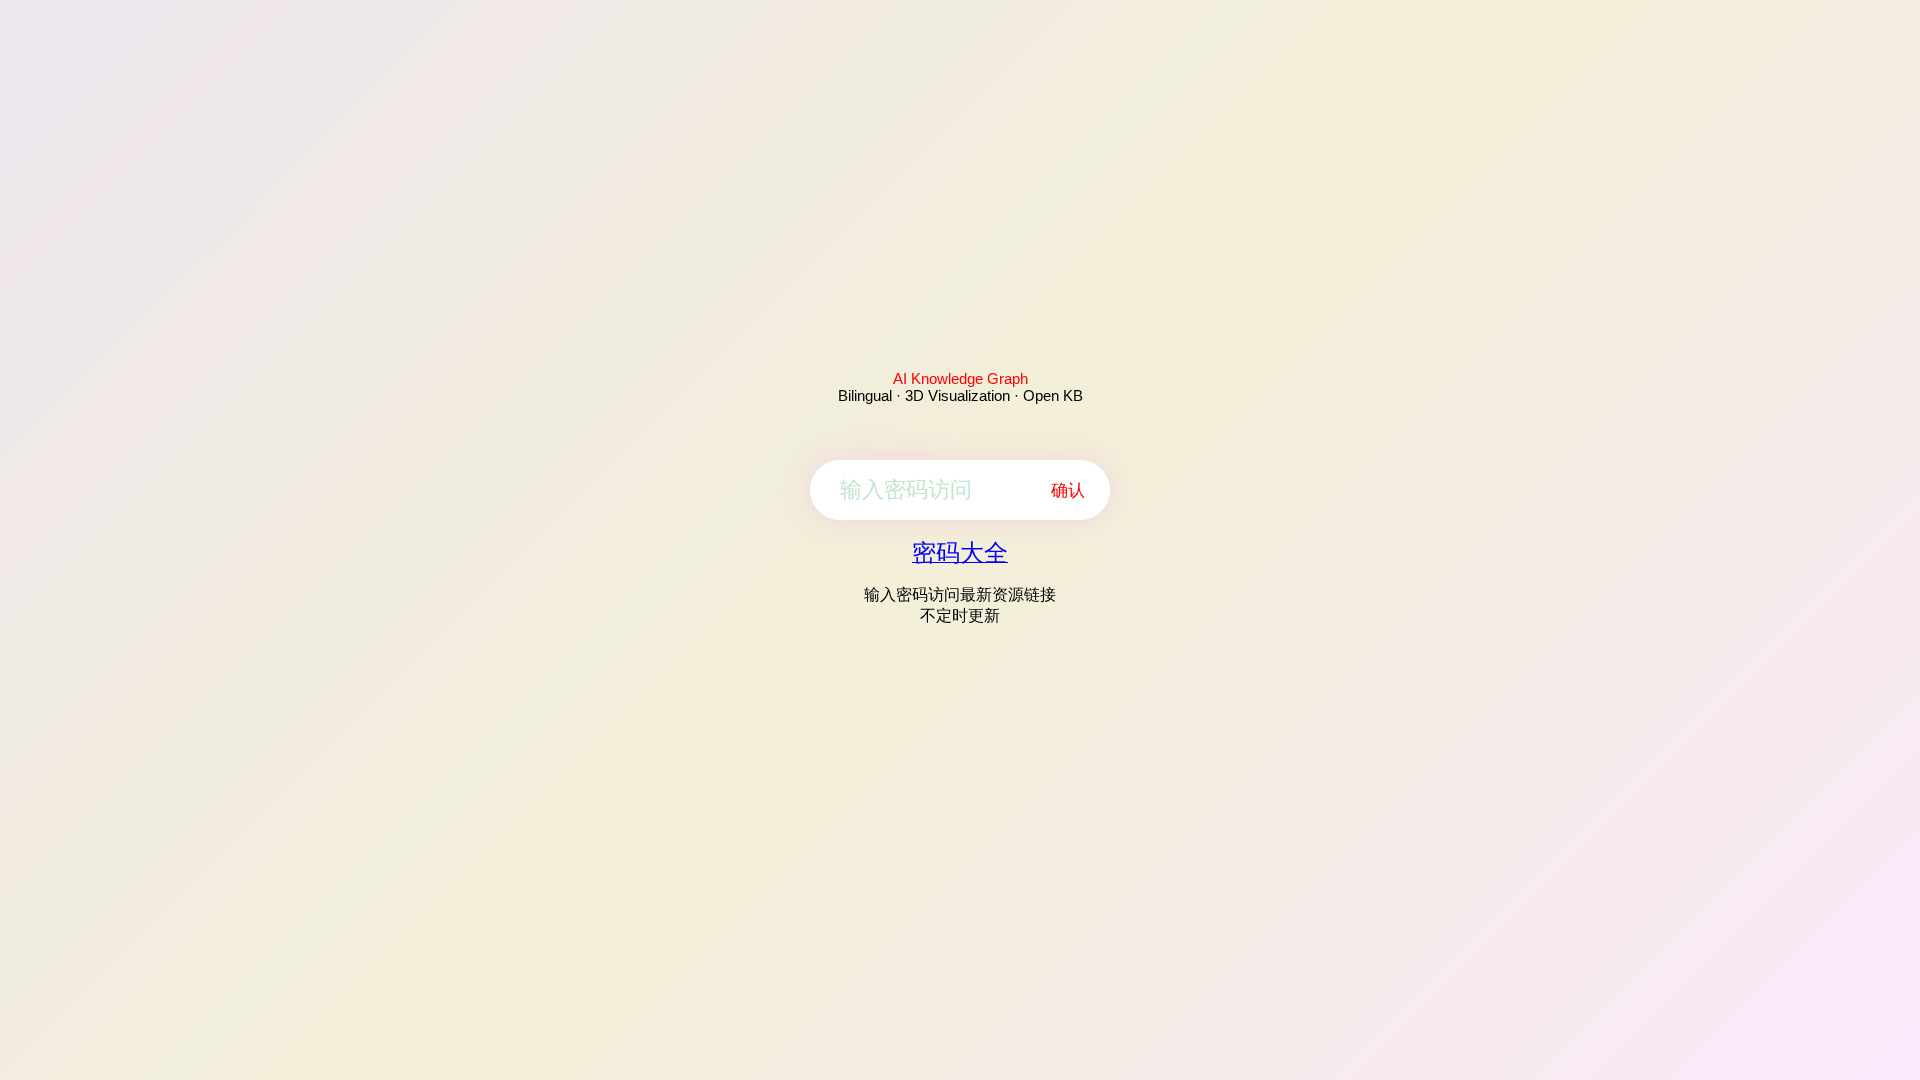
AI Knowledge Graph (960, 378)
